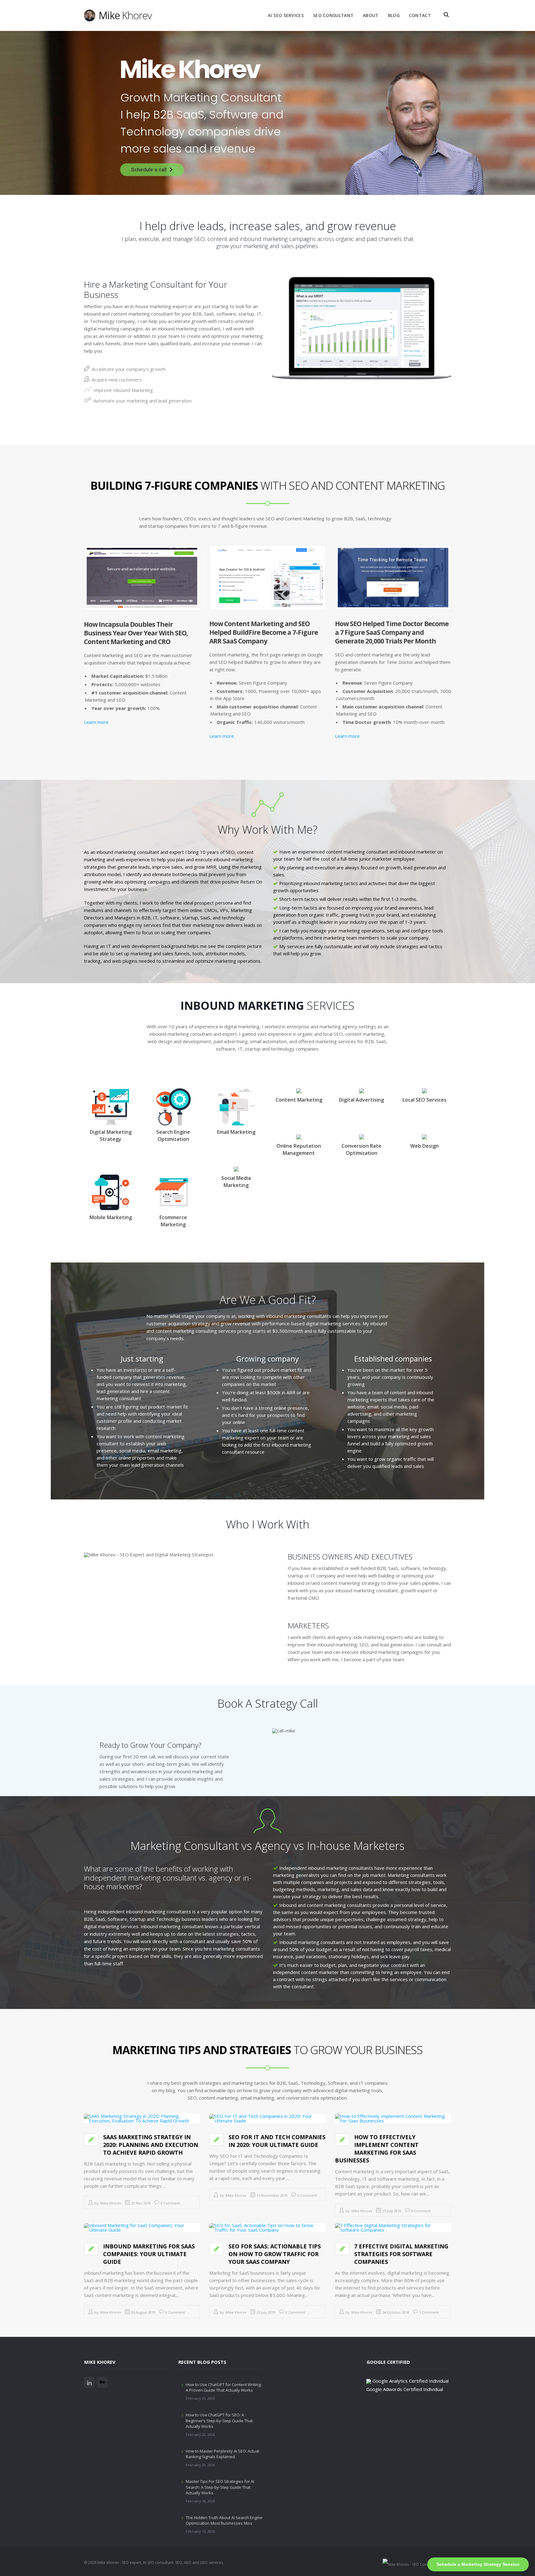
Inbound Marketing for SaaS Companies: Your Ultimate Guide (149, 2254)
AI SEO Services (286, 15)
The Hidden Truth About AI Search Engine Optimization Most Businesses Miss (224, 2520)
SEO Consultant (333, 15)
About (371, 15)
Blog (394, 15)
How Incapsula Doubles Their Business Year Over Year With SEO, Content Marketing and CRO (136, 633)
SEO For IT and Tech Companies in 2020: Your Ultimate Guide (277, 2141)
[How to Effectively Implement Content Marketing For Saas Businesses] (393, 2118)
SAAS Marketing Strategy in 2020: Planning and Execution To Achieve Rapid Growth (151, 2145)
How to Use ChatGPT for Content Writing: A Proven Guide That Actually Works (224, 2387)
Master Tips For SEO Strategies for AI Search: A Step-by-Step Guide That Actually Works (220, 2487)
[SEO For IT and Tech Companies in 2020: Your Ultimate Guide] (267, 2118)
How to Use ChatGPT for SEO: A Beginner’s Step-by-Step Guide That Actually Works (219, 2420)
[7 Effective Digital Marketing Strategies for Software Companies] (393, 2227)
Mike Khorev (111, 2203)
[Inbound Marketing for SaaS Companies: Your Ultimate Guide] (142, 2227)
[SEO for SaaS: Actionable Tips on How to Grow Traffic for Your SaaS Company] (267, 2227)
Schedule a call (149, 170)
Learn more (96, 722)
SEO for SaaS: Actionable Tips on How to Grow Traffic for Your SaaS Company (275, 2254)
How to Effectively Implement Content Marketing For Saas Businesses (377, 2149)
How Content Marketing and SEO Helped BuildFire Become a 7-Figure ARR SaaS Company (264, 632)
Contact (420, 15)
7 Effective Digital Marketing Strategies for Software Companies (401, 2254)
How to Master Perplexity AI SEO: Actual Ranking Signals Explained (222, 2454)
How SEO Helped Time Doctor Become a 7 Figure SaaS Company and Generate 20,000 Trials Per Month (392, 632)
